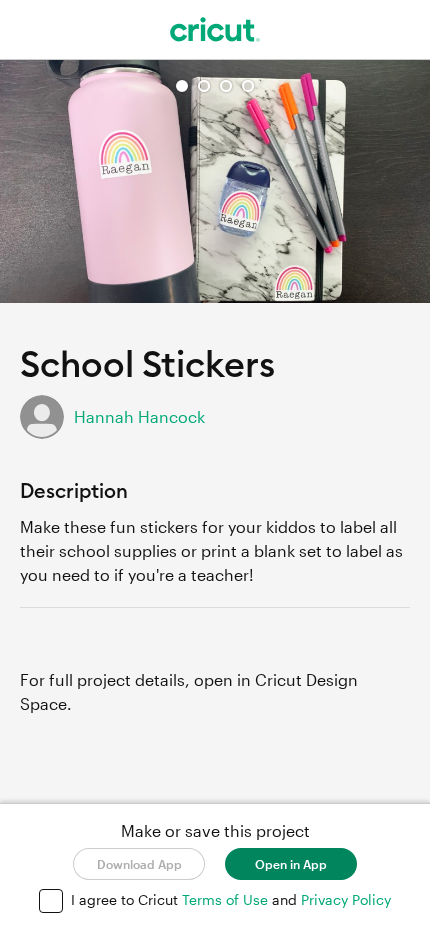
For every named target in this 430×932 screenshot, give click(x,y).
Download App (139, 864)
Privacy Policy (346, 899)
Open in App (291, 864)
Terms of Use (227, 899)
